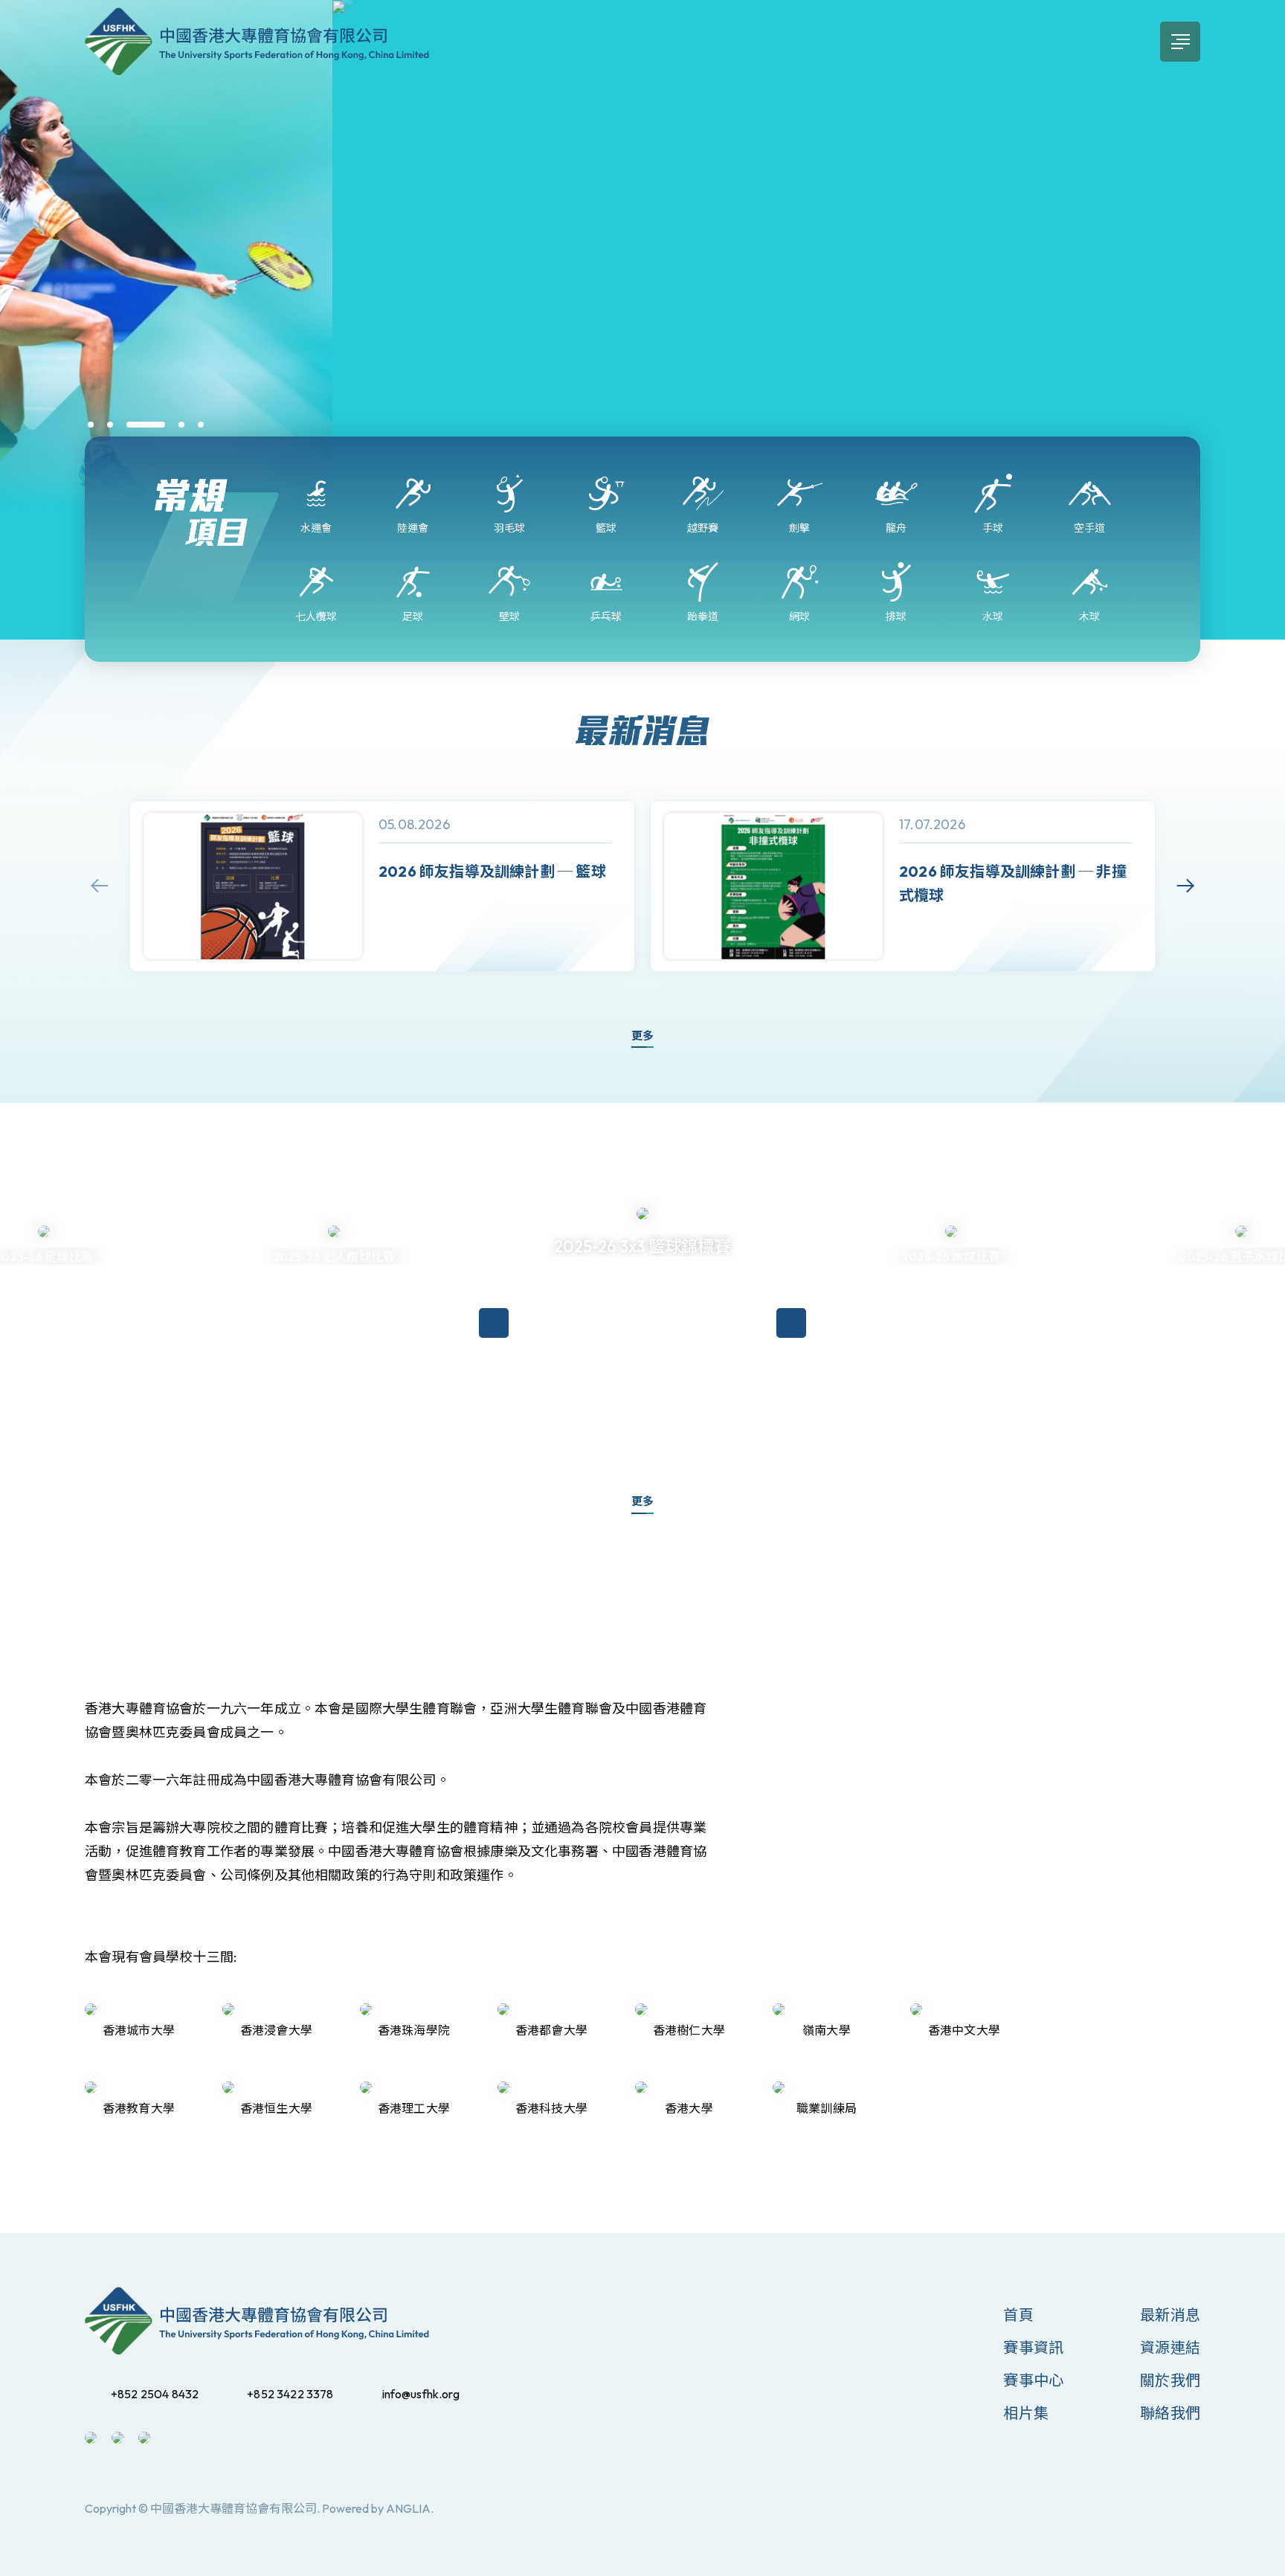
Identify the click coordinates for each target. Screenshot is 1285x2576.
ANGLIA (408, 2508)
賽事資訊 (1033, 2347)
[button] (91, 425)
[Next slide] (1185, 886)
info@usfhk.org (421, 2394)
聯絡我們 (1170, 2413)
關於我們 (1170, 2380)
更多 (642, 1036)
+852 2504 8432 (155, 2394)
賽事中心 (1033, 2380)
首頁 (1018, 2315)
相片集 (1026, 2413)
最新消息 (1170, 2315)
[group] (382, 886)
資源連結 (1170, 2347)
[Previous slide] (100, 886)
